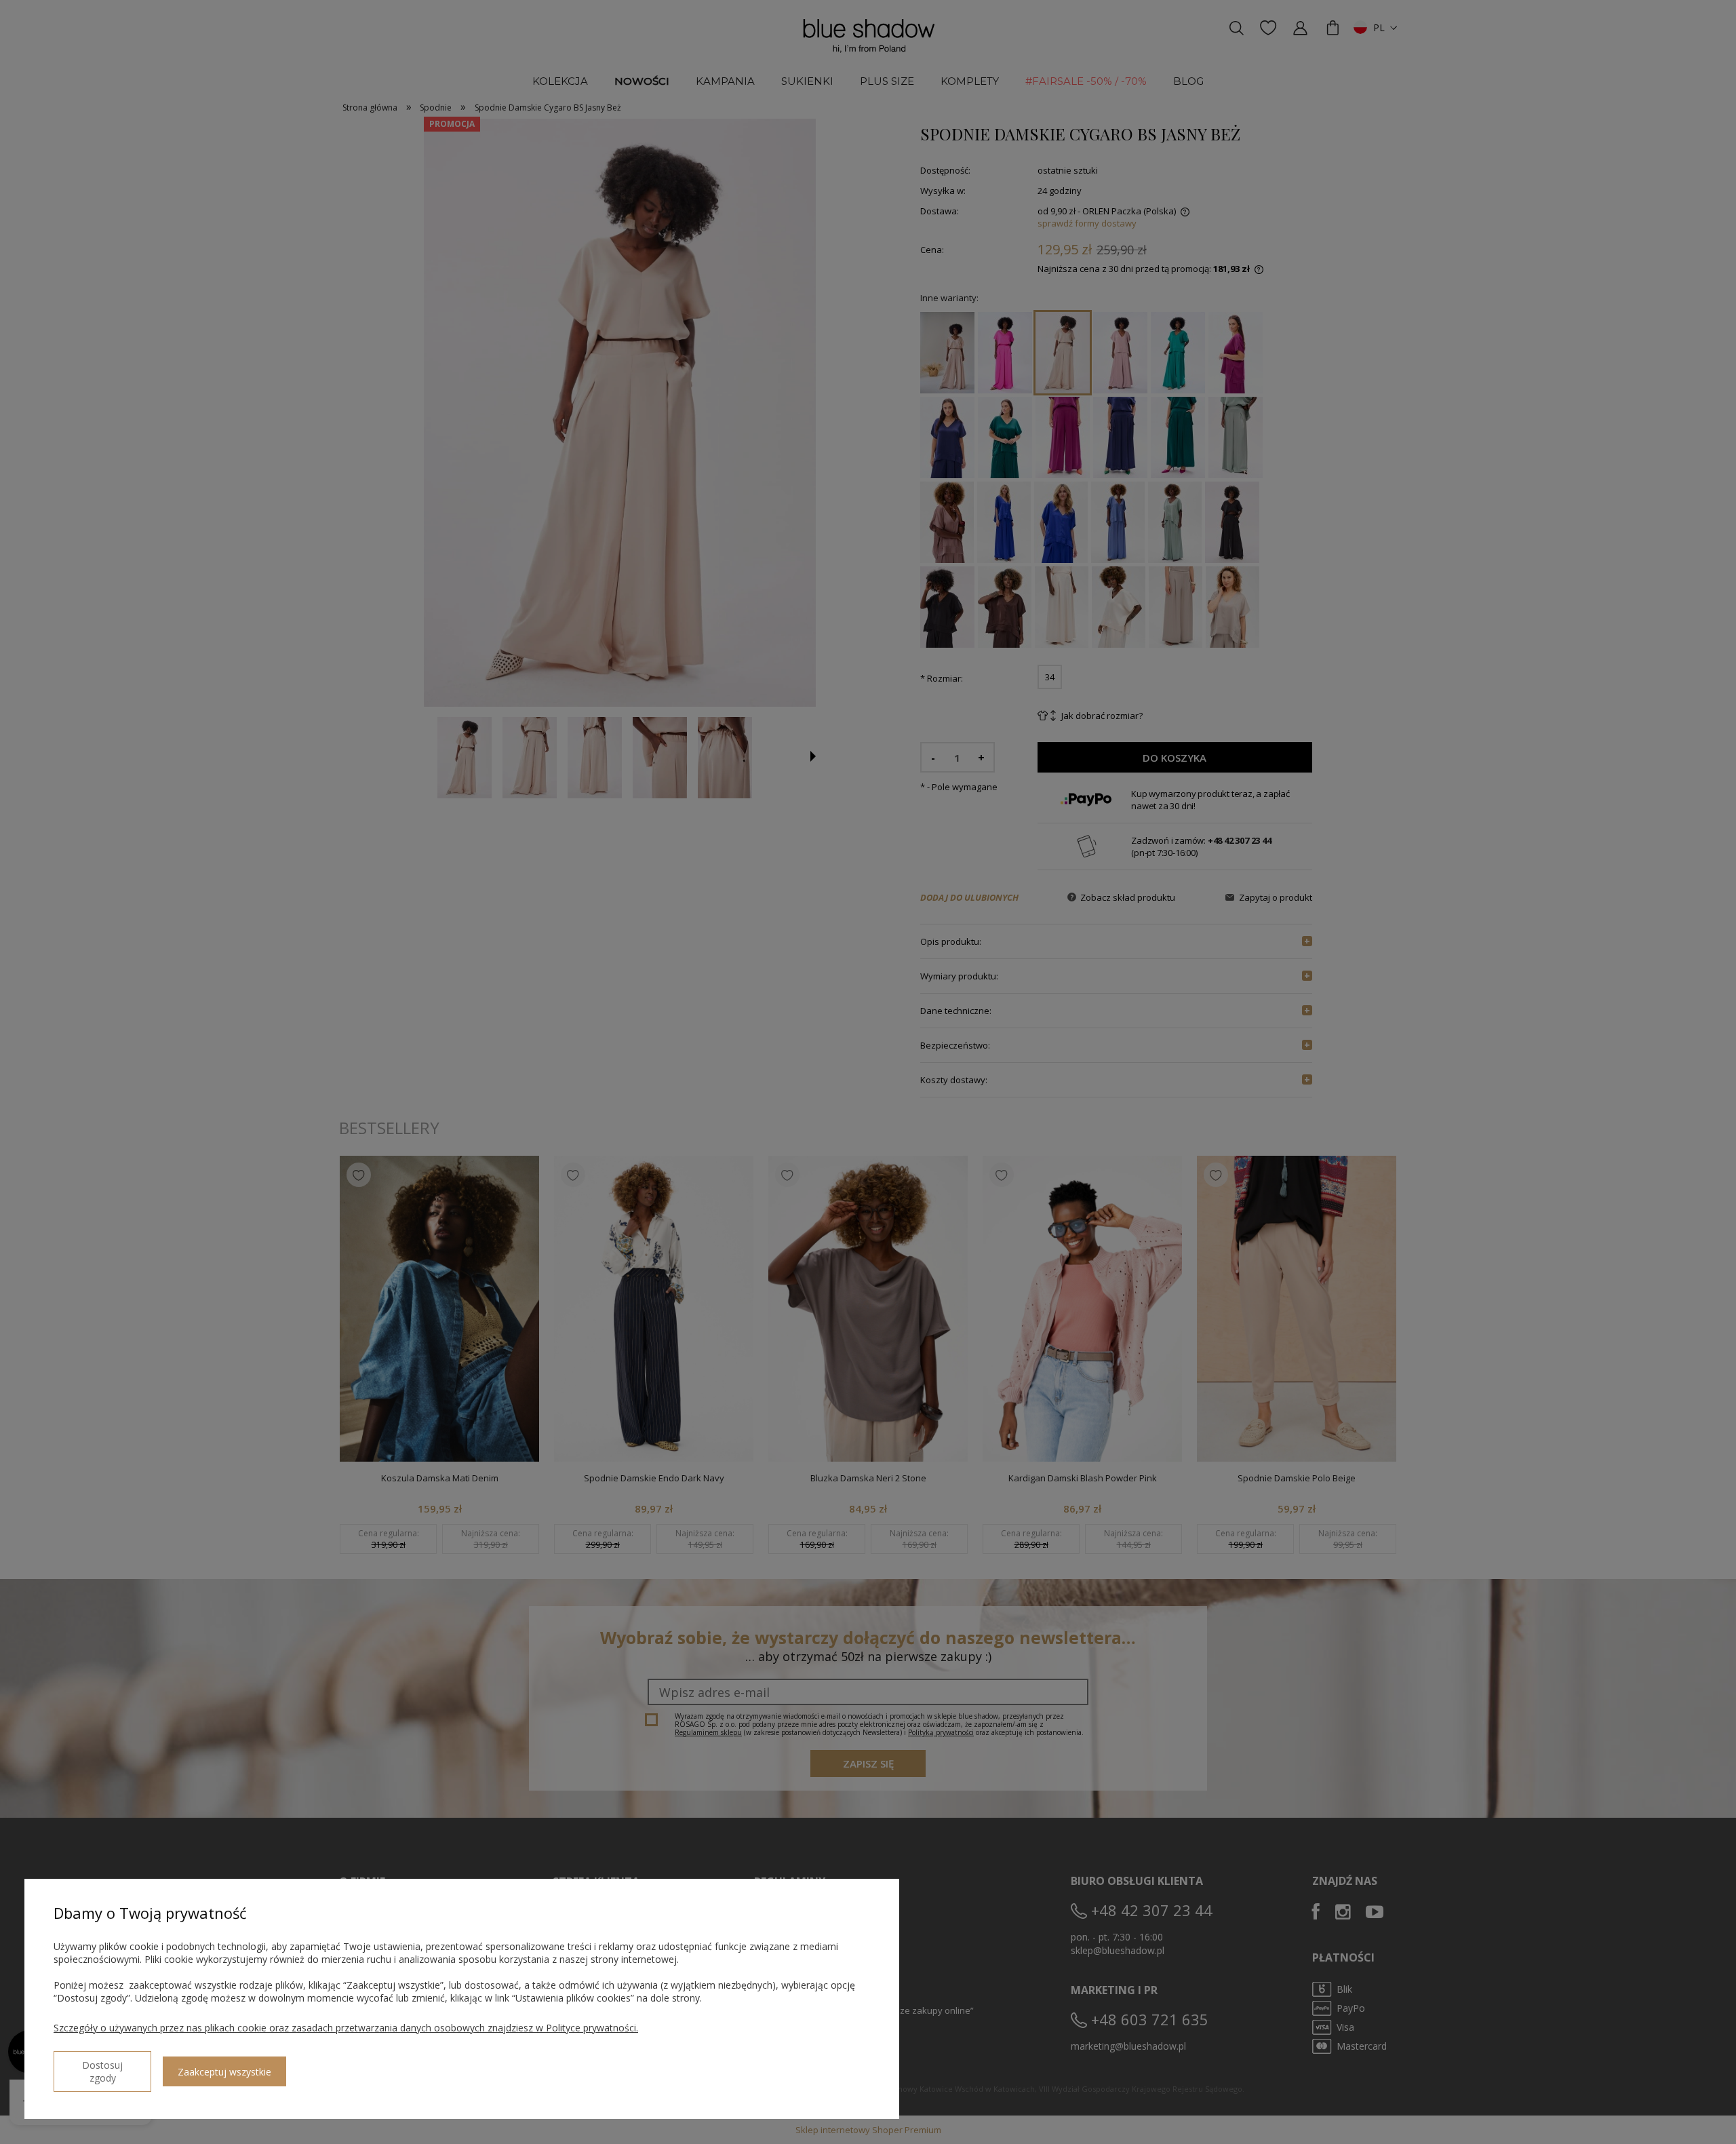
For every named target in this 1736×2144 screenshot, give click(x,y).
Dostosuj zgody (102, 2071)
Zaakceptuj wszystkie (224, 2072)
